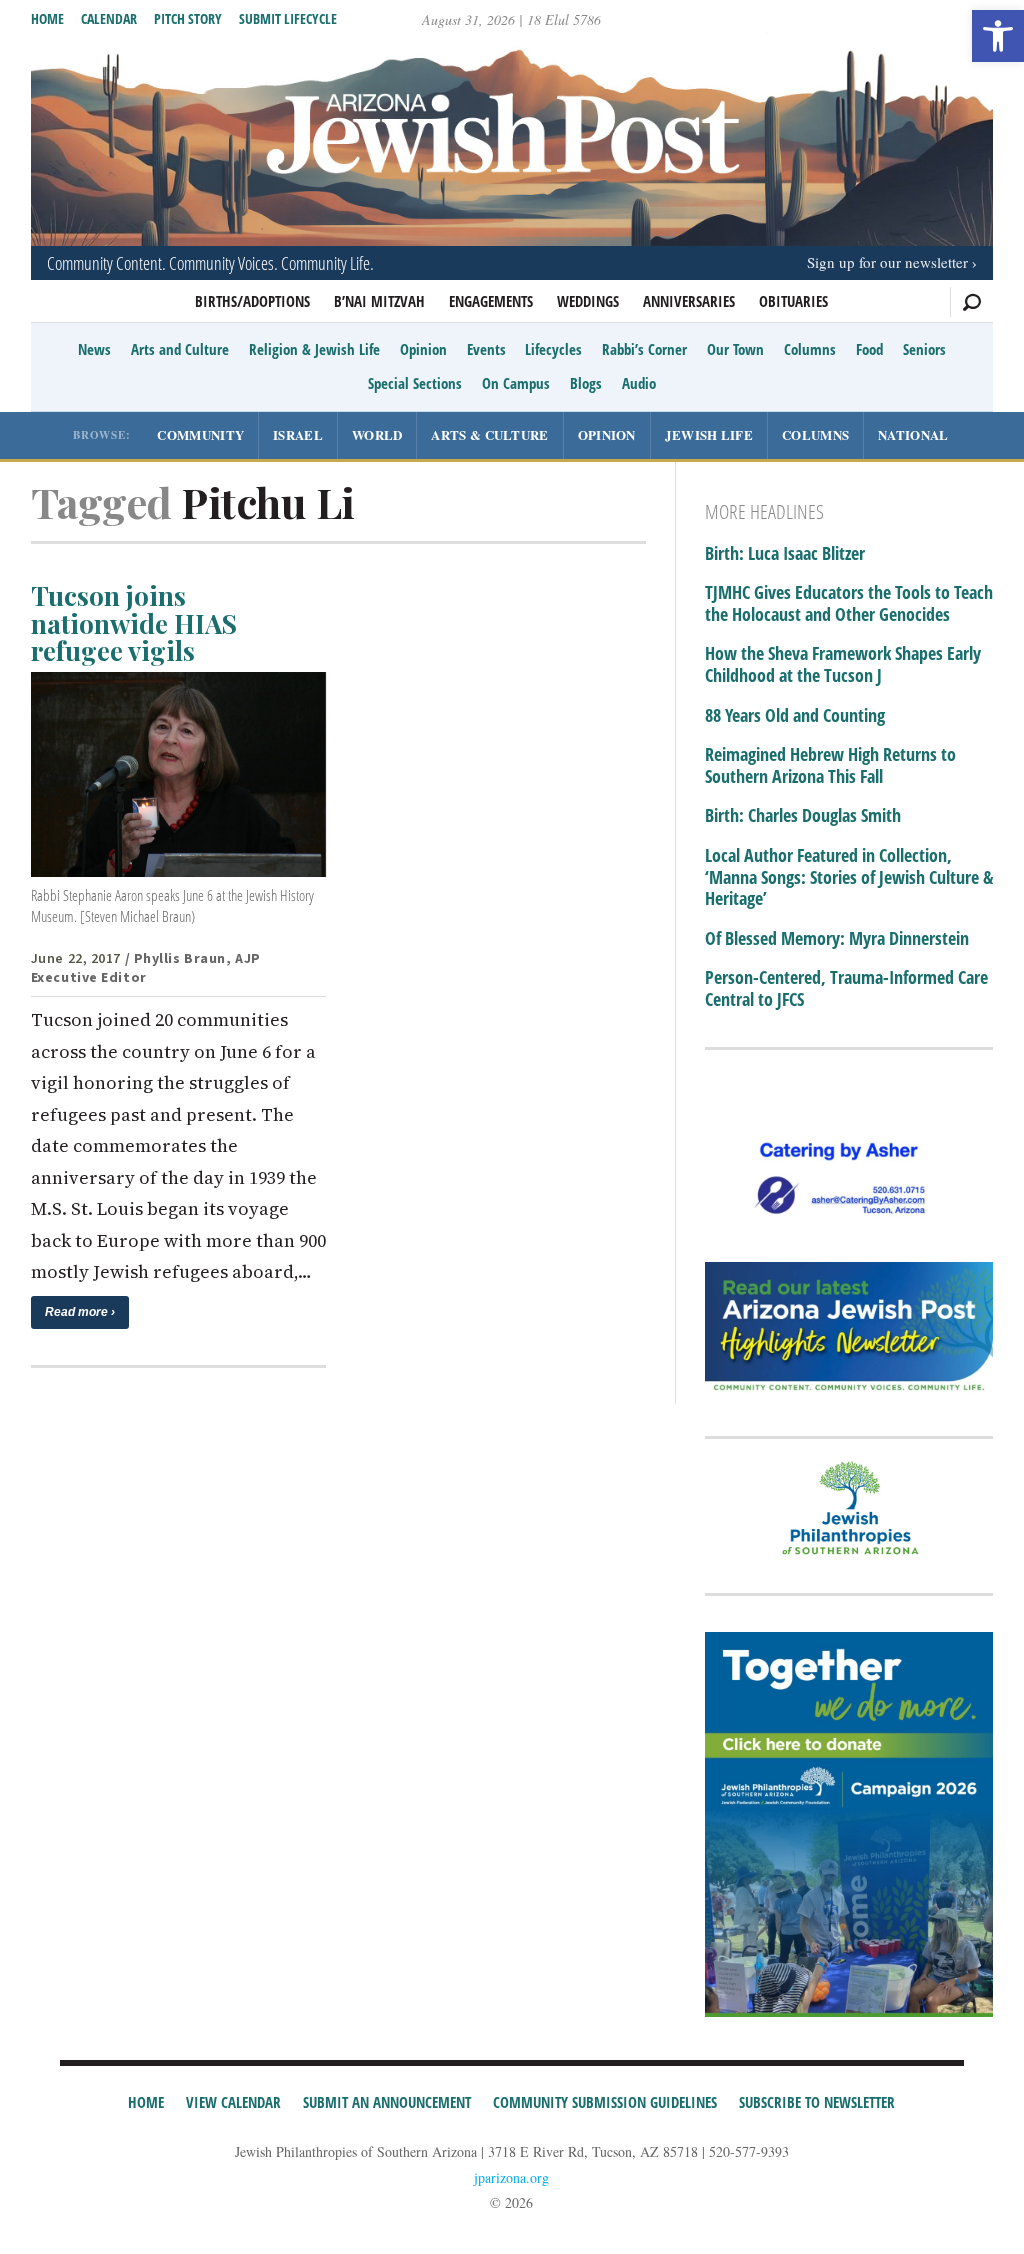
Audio (639, 383)
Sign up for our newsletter (887, 262)
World (377, 434)
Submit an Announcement (387, 2102)
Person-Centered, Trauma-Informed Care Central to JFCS (846, 988)
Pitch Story (188, 18)
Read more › (80, 1312)
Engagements (491, 301)
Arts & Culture (489, 434)
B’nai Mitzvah (379, 301)
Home (47, 18)
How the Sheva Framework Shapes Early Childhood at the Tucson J (843, 664)
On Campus (516, 383)
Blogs (586, 383)
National (913, 434)
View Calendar (233, 2102)
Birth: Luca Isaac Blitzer (785, 554)
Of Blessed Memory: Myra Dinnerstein (837, 939)
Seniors (924, 349)
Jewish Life (709, 434)
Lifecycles (553, 349)
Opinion (423, 349)
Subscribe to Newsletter (817, 2102)
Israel (298, 434)
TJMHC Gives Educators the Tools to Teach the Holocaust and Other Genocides (849, 603)
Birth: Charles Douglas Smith (803, 816)
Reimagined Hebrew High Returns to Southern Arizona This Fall (830, 765)
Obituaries (793, 301)
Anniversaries (689, 301)
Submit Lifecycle (288, 18)
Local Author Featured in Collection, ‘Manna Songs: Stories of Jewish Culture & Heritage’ (849, 877)
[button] (998, 36)
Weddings (588, 301)
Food (869, 349)
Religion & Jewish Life (314, 349)
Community (200, 434)
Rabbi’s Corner (644, 349)
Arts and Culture (180, 349)
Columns (810, 349)
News (94, 349)
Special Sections (415, 383)
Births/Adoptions (252, 301)
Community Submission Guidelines (605, 2102)
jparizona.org (511, 2177)
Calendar (109, 18)
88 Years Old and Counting (795, 716)
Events (486, 349)
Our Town (735, 349)
